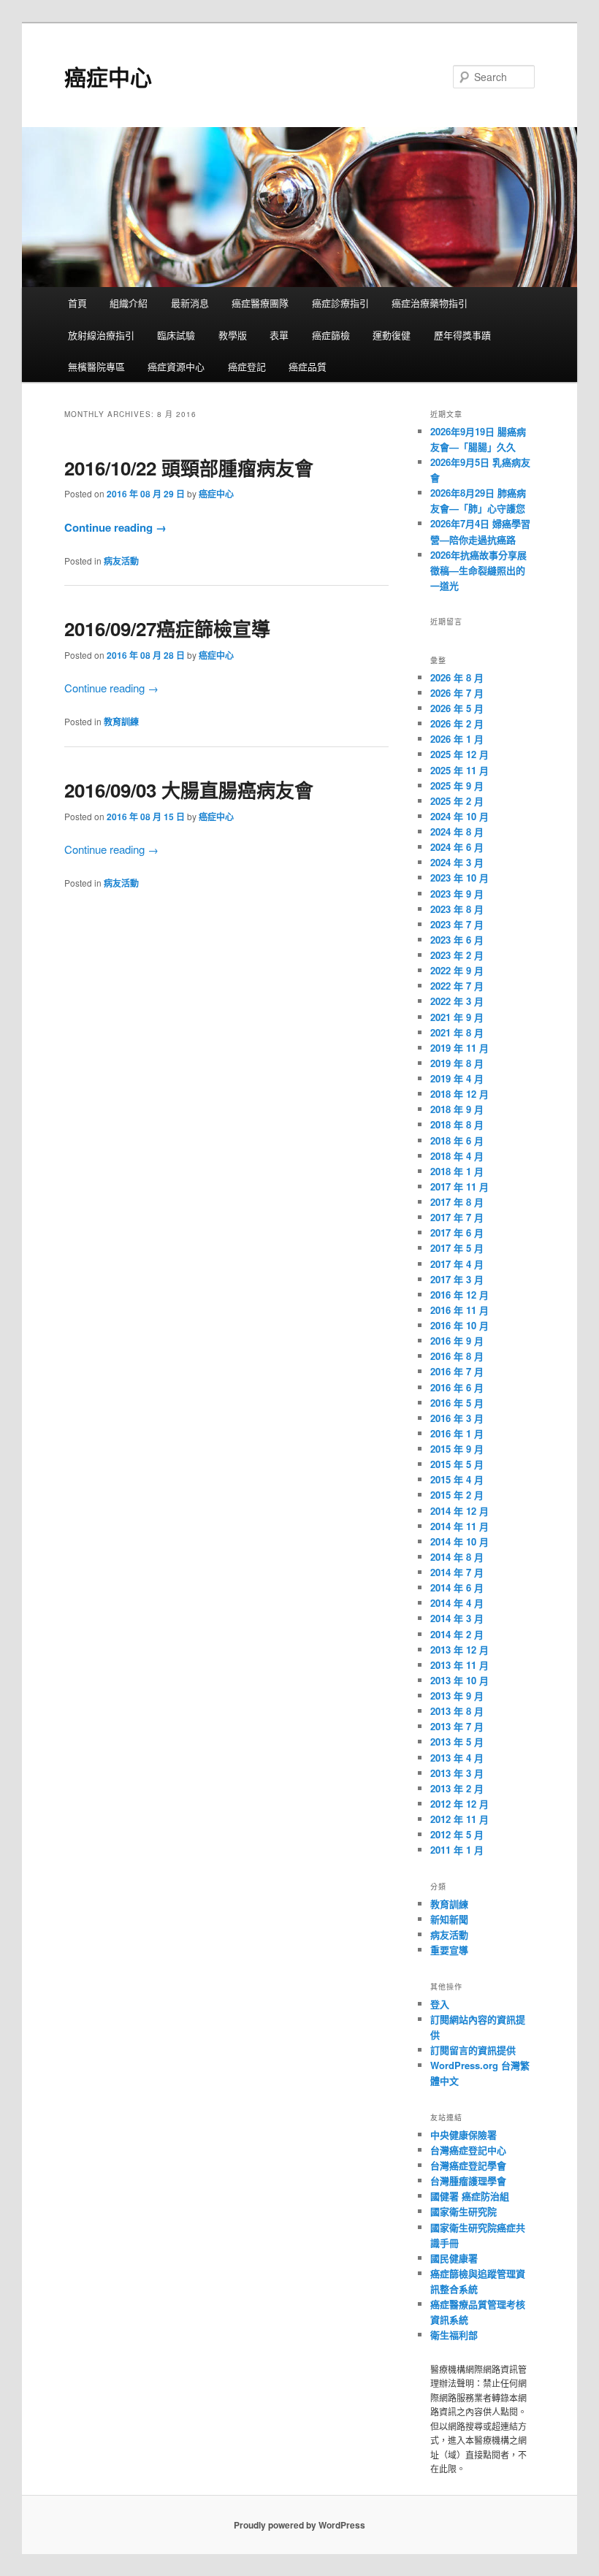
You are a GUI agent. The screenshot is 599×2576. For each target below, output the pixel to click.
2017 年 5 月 (457, 1248)
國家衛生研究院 (463, 2211)
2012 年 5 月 (457, 1834)
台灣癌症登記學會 (468, 2165)
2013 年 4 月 (457, 1758)
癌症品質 (308, 366)
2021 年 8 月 (457, 1032)
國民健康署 (454, 2258)
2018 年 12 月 (459, 1094)
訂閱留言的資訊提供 (473, 2050)
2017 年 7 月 (457, 1217)
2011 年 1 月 (457, 1850)
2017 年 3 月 (457, 1279)
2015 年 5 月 (457, 1464)
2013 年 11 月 (459, 1665)
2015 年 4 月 (457, 1479)
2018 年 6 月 (457, 1140)
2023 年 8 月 (457, 909)
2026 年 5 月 (457, 708)
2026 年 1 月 (457, 739)
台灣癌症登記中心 (468, 2150)
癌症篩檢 (331, 335)
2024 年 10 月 (459, 816)
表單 (279, 335)
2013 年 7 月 (457, 1726)
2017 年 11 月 (459, 1186)
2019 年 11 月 (459, 1048)
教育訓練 (121, 722)
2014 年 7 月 (457, 1572)
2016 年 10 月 (459, 1325)
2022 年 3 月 (457, 1001)
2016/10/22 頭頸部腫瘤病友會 (189, 468)
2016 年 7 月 (457, 1371)
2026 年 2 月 (457, 723)
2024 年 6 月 (457, 847)
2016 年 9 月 (457, 1341)
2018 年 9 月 (457, 1109)
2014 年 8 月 (457, 1557)
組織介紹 (129, 303)
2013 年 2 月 (457, 1788)
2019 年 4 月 (457, 1078)
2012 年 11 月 (459, 1819)
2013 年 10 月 (459, 1680)
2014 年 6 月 (457, 1587)
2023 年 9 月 (457, 894)
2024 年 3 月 (457, 862)
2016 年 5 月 (457, 1403)
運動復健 (392, 335)
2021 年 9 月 (457, 1017)
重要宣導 (449, 1950)
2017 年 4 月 (457, 1264)
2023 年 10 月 (459, 878)
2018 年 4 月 (457, 1156)
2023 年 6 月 (457, 940)
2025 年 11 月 (459, 770)
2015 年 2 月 (457, 1495)
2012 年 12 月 (459, 1804)
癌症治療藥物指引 (430, 303)
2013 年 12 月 (459, 1650)
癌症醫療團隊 (260, 303)
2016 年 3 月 (457, 1418)
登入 (440, 2004)
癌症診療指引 (340, 303)
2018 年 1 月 (457, 1171)
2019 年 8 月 (457, 1063)
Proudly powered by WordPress (299, 2525)
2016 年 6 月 (457, 1387)
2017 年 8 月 (457, 1202)
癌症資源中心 (176, 366)
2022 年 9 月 (457, 970)
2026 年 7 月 (457, 693)
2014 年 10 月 (459, 1541)
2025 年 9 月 (457, 786)
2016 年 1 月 (457, 1433)
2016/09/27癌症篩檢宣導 (167, 628)
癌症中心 (108, 76)
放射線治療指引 (101, 335)
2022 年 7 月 (457, 986)
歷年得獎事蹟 (462, 335)
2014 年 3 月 (457, 1618)
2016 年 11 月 (459, 1310)
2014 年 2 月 (457, 1634)
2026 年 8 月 (457, 677)
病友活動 (121, 561)
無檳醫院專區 (96, 366)
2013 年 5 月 (457, 1742)
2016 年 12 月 (459, 1295)
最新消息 (190, 303)
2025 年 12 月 (459, 754)
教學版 (233, 335)
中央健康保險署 (463, 2134)
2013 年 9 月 (457, 1696)
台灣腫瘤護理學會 (468, 2181)
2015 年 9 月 (457, 1449)
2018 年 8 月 (457, 1124)
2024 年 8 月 (457, 832)
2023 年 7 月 (457, 924)
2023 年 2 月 (457, 955)
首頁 (77, 303)
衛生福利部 (454, 2335)
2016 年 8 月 (457, 1356)
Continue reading (115, 527)
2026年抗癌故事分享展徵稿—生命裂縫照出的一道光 (478, 570)
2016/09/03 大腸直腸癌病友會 (189, 790)
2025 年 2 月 (457, 801)
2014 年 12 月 (459, 1511)
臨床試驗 (176, 335)
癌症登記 (247, 366)
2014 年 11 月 (459, 1526)
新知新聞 (449, 1919)
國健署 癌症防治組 (470, 2196)
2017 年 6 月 (457, 1232)
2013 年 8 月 (457, 1711)
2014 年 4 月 (457, 1603)
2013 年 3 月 (457, 1773)
